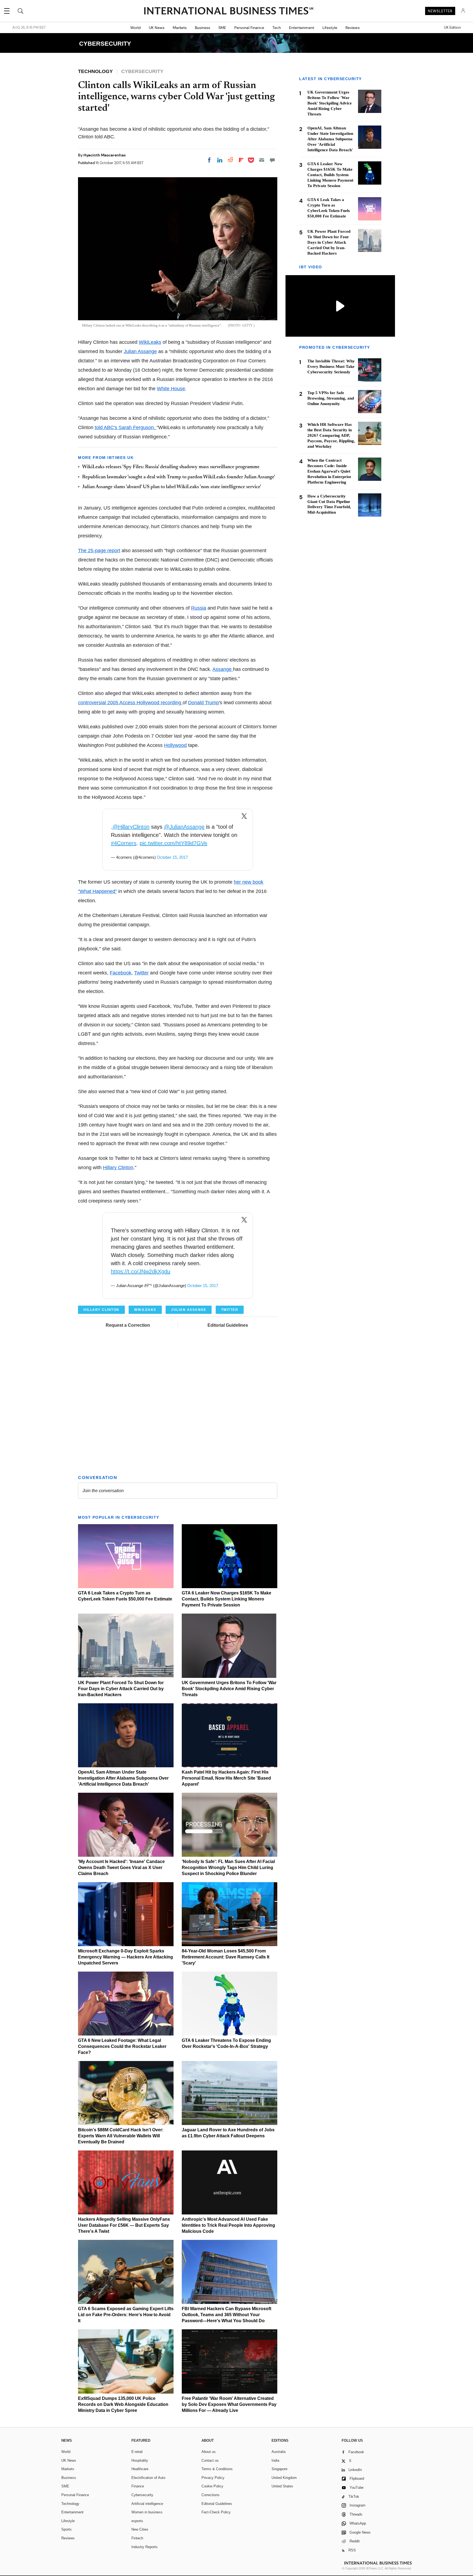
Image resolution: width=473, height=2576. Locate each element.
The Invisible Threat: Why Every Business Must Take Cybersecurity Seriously (331, 366)
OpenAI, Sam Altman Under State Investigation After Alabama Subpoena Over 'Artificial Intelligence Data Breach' (123, 1778)
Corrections (210, 2495)
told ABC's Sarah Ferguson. (126, 427)
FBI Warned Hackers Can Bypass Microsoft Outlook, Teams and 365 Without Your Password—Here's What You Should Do (227, 2315)
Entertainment (302, 28)
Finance (138, 2486)
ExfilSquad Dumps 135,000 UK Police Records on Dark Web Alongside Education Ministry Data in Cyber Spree (123, 2404)
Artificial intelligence (147, 2504)
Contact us (210, 2460)
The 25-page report (99, 551)
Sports (67, 2529)
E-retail (137, 2452)
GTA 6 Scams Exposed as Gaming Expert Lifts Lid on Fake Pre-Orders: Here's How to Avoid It (126, 2315)
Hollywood (175, 745)
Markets (180, 28)
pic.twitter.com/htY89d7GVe (173, 843)
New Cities (140, 2529)
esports (137, 2521)
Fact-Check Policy (216, 2512)
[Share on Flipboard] (241, 160)
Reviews (353, 28)
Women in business (147, 2512)
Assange (223, 669)
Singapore (279, 2469)
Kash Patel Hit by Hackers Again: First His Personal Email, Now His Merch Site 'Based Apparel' (226, 1778)
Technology (70, 2504)
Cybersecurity (142, 2495)
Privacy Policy (213, 2478)
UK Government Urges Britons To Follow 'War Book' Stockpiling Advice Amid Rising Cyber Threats (229, 1689)
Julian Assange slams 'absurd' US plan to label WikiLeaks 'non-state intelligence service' (172, 487)
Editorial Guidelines (228, 1325)
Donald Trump (204, 703)
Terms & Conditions (217, 2469)
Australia (279, 2452)
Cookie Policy (212, 2486)
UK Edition (452, 28)
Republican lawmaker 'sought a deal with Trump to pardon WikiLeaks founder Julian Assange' (179, 477)
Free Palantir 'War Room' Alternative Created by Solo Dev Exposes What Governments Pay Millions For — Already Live (229, 2404)
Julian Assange (140, 351)
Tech (277, 28)
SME (222, 28)
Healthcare (140, 2469)
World (135, 28)
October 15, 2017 (172, 857)
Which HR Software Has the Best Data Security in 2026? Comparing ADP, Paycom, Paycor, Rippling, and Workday (331, 435)
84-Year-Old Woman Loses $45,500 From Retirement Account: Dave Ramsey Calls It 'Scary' (226, 1957)
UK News (157, 28)
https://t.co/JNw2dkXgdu (141, 1271)
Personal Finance (249, 28)
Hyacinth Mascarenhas (105, 155)
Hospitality (140, 2460)
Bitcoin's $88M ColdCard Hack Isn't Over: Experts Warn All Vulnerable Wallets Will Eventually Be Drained (121, 2136)
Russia (199, 608)
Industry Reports (145, 2547)
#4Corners (124, 843)
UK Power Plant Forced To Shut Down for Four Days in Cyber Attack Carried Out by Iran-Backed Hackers (121, 1689)
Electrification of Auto (148, 2478)
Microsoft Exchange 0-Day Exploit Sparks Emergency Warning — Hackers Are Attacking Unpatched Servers (126, 1957)
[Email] (262, 160)
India (275, 2460)
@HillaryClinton (131, 827)
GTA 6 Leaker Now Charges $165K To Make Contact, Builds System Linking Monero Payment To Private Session (227, 1599)
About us (209, 2452)
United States (282, 2486)
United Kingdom (284, 2478)
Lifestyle (330, 28)
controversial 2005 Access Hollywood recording (130, 703)
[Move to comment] (272, 160)
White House (171, 389)
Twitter (141, 973)
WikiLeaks (150, 342)
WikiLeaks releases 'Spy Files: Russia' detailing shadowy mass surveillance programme (171, 467)
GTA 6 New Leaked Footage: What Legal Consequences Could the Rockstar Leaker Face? (122, 2046)
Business (203, 28)
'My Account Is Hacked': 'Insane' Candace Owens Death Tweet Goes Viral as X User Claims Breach (121, 1868)
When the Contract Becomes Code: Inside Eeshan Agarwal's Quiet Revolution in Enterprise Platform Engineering (329, 471)
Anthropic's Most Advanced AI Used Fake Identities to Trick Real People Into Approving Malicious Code (228, 2225)
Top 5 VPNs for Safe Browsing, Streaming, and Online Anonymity (331, 398)
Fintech (137, 2538)
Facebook (121, 973)
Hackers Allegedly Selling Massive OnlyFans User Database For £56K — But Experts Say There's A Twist (124, 2225)
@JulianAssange (184, 827)
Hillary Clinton (118, 1168)
